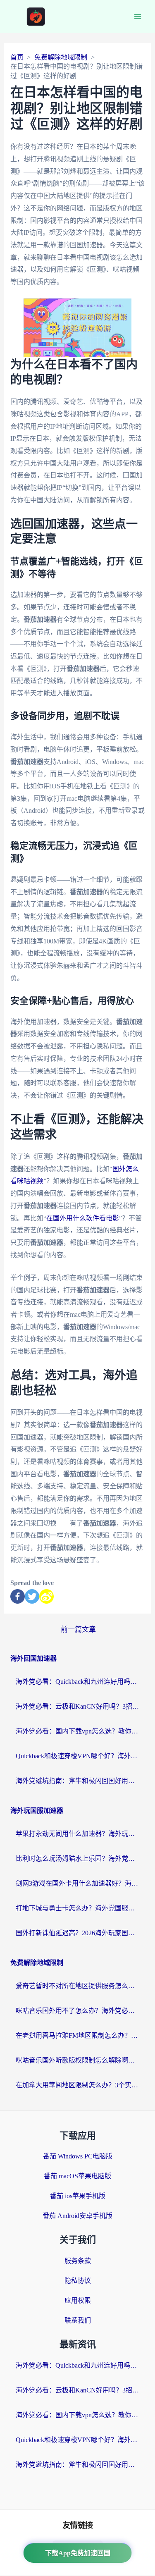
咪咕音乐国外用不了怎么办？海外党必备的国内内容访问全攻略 (78, 2011)
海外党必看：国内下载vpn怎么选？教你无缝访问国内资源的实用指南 (78, 1731)
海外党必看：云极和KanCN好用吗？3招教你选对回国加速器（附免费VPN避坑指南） (78, 1706)
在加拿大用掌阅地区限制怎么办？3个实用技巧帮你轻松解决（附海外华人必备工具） (78, 2085)
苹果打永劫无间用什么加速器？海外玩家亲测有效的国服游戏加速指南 (78, 1834)
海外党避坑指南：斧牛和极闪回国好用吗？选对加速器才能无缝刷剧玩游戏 (78, 1781)
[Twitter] (32, 1596)
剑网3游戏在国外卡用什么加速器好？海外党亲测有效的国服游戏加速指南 (78, 1883)
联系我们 (78, 2320)
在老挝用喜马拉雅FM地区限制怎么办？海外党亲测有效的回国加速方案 (78, 2035)
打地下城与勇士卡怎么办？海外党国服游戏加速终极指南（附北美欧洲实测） (78, 1908)
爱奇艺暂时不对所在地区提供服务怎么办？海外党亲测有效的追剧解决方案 (78, 1986)
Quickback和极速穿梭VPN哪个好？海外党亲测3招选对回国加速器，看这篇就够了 (78, 1756)
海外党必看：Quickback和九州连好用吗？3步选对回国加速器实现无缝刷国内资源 (78, 1682)
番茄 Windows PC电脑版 (78, 2156)
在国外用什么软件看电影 (83, 1218)
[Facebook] (18, 1596)
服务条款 (78, 2261)
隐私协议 (78, 2281)
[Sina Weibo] (46, 1596)
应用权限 (78, 2300)
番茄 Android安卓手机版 (77, 2216)
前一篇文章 (78, 1629)
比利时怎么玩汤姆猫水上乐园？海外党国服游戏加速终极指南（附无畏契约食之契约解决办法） (78, 1859)
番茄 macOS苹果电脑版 (77, 2176)
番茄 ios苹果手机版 (78, 2196)
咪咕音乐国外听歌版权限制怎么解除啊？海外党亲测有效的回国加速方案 (78, 2060)
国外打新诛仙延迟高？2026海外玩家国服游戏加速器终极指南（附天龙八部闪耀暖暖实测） (78, 1933)
